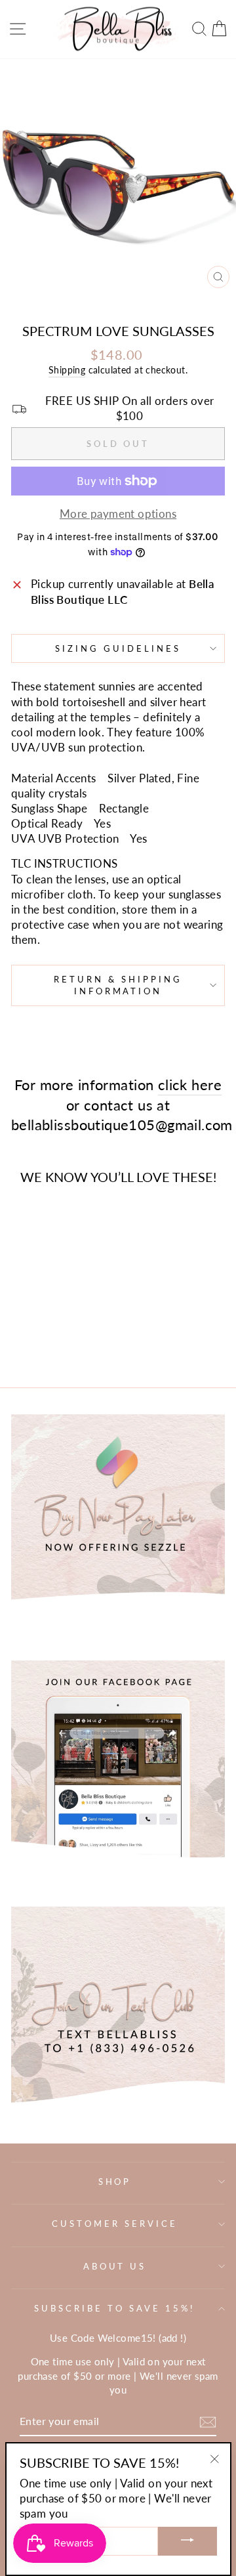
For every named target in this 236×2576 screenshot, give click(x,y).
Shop (115, 2182)
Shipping (67, 370)
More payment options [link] (118, 514)
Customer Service (115, 2224)
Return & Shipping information (118, 985)
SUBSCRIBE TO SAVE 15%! (114, 2308)
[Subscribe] (208, 2421)
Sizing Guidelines (118, 648)
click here (190, 1085)
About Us (115, 2266)
